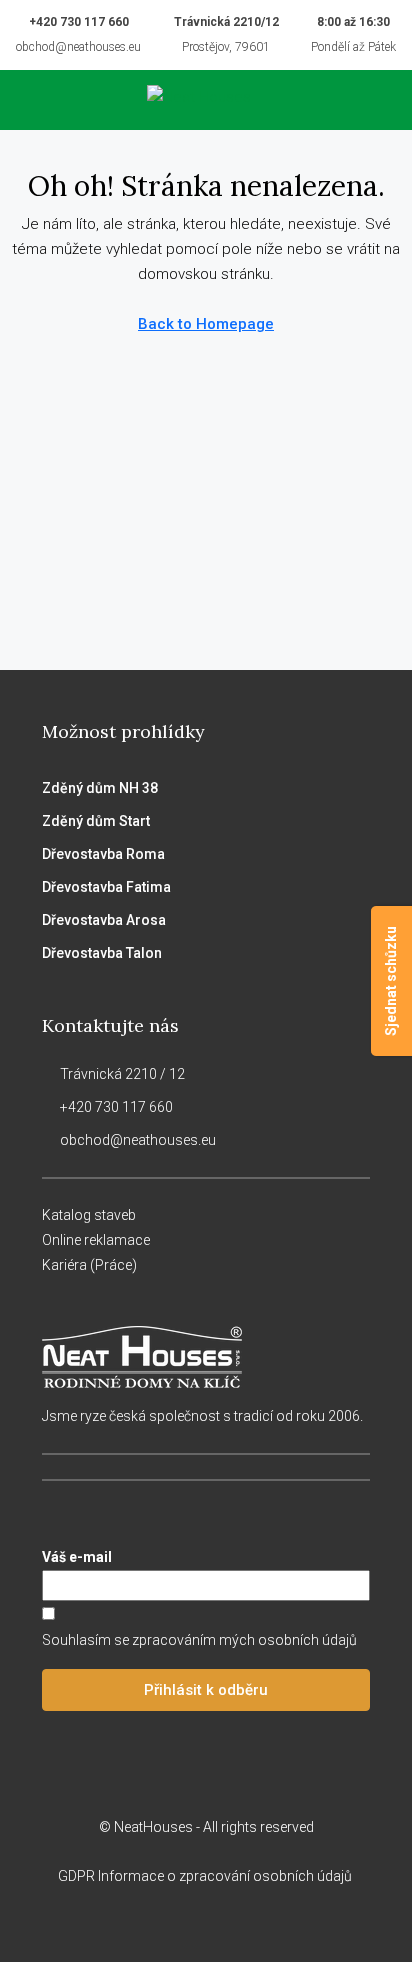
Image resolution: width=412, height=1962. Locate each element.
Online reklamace (96, 1240)
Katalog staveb (89, 1215)
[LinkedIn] (223, 1925)
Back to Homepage (206, 324)
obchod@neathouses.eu (78, 47)
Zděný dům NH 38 (100, 788)
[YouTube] (258, 1925)
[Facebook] (153, 1925)
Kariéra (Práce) (89, 1265)
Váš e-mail (77, 1557)
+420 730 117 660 (79, 22)
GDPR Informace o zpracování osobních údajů (206, 1876)
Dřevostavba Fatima (106, 887)
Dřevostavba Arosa (104, 920)
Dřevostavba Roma (103, 854)
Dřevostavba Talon (102, 953)
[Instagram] (188, 1925)
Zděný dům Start (96, 821)
